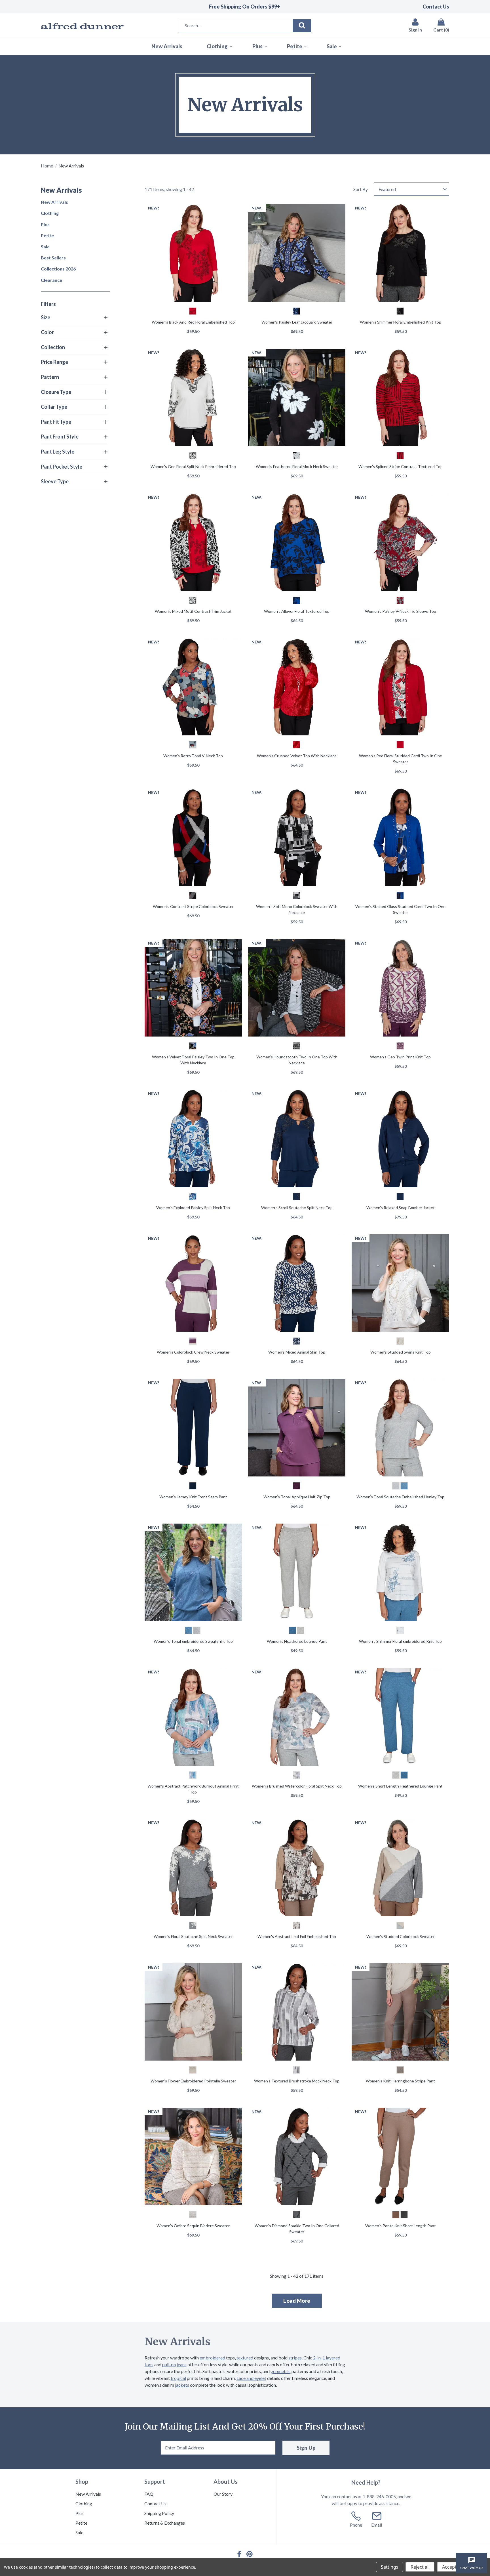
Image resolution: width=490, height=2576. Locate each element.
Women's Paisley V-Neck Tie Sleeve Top (401, 611)
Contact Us (436, 7)
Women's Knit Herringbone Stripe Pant (400, 2081)
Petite (47, 235)
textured (245, 2358)
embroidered (212, 2358)
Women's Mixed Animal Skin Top (297, 1352)
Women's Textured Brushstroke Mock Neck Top (297, 2081)
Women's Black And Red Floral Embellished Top (193, 322)
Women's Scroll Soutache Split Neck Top (297, 1208)
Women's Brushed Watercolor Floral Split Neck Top (297, 1786)
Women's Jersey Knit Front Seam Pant (193, 1497)
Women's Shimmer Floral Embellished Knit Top (401, 322)
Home (47, 166)
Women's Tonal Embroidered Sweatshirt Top (193, 1641)
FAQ (149, 2494)
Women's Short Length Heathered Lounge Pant (400, 1786)
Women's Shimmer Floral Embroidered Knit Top (400, 1641)
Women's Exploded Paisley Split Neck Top (193, 1208)
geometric (281, 2371)
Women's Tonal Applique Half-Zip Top (297, 1497)
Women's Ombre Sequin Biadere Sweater (193, 2226)
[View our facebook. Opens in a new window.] (239, 2554)
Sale (45, 247)
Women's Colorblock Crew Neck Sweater (193, 1352)
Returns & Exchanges (165, 2523)
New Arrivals (54, 202)
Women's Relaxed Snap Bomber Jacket (401, 1208)
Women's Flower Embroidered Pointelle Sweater (193, 2081)
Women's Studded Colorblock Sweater (401, 1936)
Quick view (193, 253)
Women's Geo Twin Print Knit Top (400, 1057)
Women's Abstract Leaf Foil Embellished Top (297, 1936)
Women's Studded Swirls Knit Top (401, 1352)
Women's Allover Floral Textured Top (297, 611)
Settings (390, 2567)
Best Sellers (53, 258)
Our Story (223, 2494)
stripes (295, 2358)
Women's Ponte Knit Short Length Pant (401, 2226)
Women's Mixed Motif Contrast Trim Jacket (193, 611)
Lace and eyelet (251, 2378)
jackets (182, 2385)
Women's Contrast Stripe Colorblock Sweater (193, 906)
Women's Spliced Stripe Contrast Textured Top (401, 466)
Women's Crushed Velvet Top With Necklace (297, 756)
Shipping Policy (159, 2513)
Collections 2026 (58, 269)
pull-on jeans (174, 2364)
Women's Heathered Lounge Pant (297, 1641)
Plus (45, 224)
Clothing (50, 213)
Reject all (420, 2567)
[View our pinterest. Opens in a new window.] (250, 2554)
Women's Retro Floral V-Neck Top (193, 756)
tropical (178, 2378)
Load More (297, 2301)
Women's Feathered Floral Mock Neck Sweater (297, 466)
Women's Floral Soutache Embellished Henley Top (400, 1497)
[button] (74, 318)
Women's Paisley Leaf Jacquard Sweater (297, 322)
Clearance (51, 280)
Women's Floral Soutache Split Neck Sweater (193, 1936)
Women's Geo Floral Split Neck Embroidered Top (193, 466)
